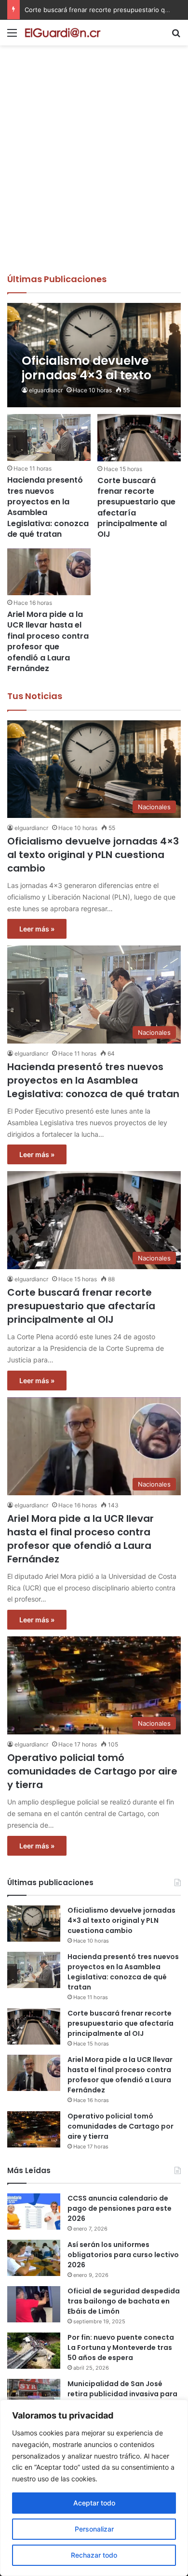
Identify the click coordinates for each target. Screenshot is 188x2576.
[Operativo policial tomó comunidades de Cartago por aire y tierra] (34, 2129)
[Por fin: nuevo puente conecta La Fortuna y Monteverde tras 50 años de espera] (34, 2351)
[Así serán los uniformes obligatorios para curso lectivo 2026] (34, 2258)
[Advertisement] (94, 174)
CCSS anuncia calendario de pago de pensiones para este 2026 (120, 2208)
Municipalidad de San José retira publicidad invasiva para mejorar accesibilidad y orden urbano (122, 2399)
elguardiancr (46, 390)
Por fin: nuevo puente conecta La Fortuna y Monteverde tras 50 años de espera (121, 2347)
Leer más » (37, 929)
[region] (94, 2488)
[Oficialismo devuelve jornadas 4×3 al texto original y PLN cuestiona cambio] (94, 355)
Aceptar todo (94, 2503)
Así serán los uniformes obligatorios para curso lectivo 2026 (123, 2255)
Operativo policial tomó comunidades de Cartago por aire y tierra (92, 1771)
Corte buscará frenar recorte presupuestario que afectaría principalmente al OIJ (136, 508)
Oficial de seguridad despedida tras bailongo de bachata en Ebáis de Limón (124, 2301)
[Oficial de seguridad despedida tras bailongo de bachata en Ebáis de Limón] (34, 2304)
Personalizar (94, 2529)
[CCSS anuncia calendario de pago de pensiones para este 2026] (34, 2211)
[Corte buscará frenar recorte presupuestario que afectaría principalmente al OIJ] (139, 437)
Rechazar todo (94, 2555)
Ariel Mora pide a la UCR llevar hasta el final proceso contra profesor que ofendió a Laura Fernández (48, 641)
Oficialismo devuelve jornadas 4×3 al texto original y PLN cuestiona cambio (93, 855)
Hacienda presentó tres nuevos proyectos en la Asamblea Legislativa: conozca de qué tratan (48, 507)
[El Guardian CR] (63, 33)
